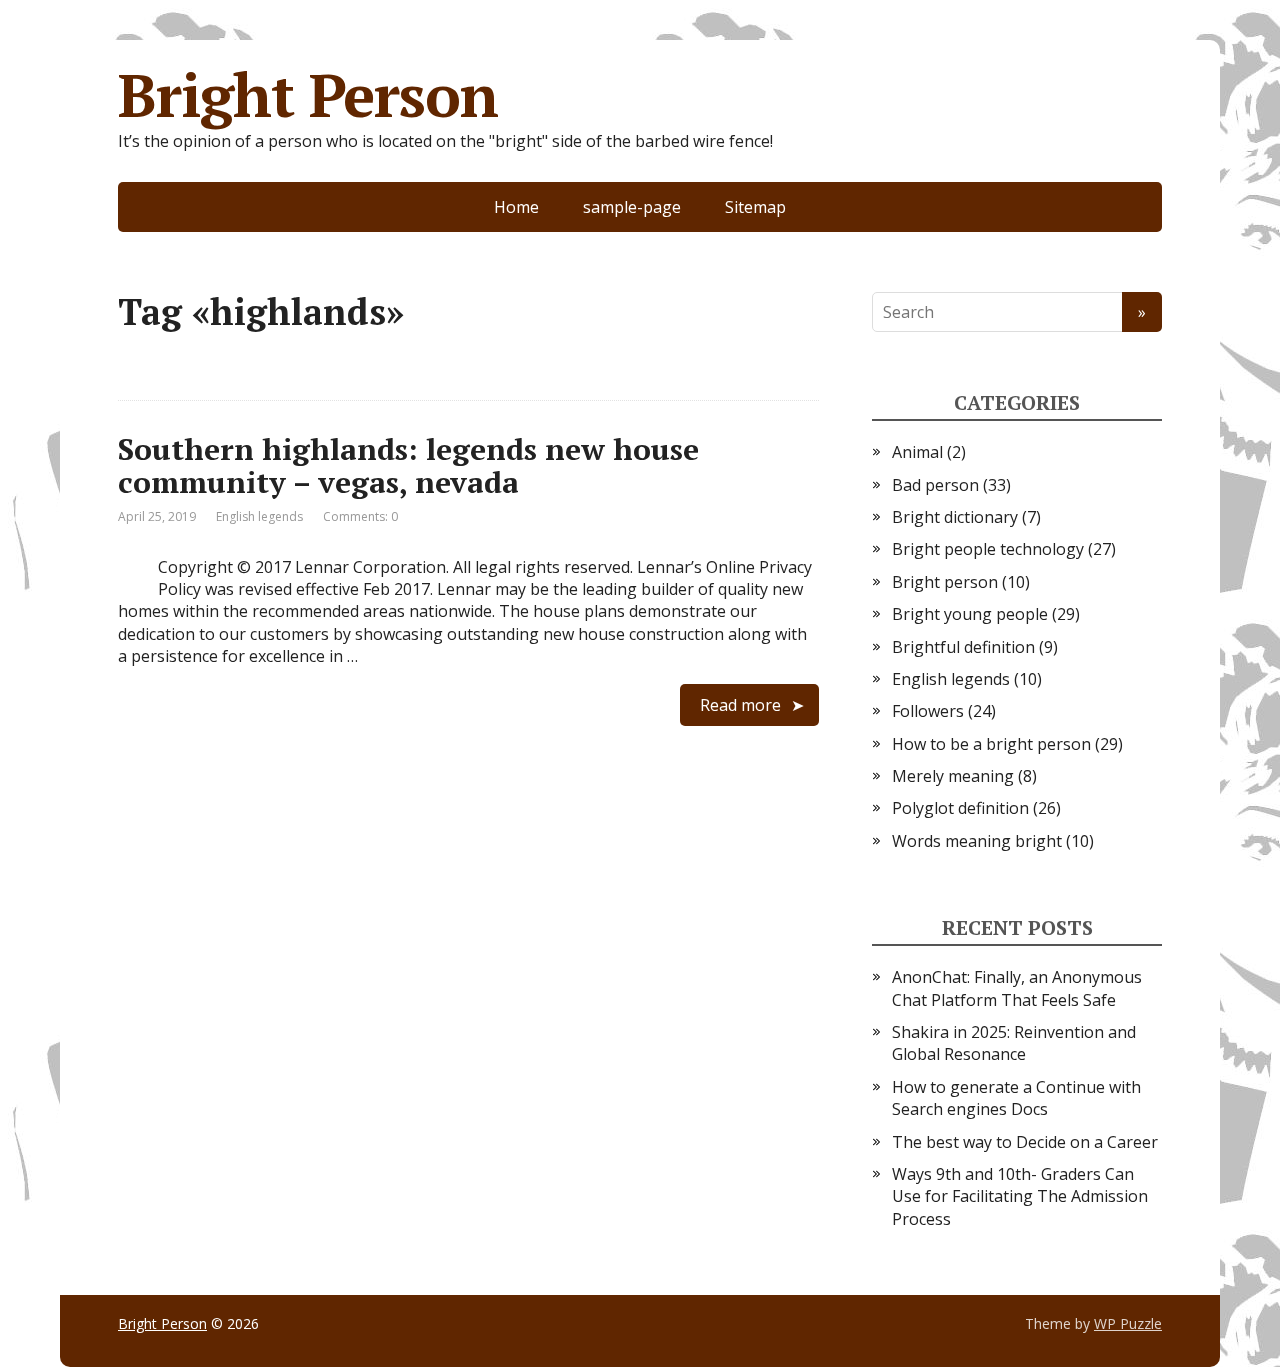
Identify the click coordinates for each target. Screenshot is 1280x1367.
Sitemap (755, 207)
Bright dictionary (955, 517)
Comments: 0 (360, 516)
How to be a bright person (991, 744)
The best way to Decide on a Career (1025, 1142)
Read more (740, 705)
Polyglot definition (960, 808)
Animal (917, 452)
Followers (928, 711)
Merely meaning (953, 776)
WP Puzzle (1128, 1323)
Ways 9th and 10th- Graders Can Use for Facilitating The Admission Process (1020, 1196)
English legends (259, 516)
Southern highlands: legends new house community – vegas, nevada (408, 465)
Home (516, 207)
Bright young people (970, 614)
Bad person (935, 485)
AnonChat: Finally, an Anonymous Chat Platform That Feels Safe (1017, 988)
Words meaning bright (977, 841)
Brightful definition (963, 647)
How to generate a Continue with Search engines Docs (1016, 1098)
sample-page (632, 207)
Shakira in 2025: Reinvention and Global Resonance (1014, 1043)
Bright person (945, 582)
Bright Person (307, 95)
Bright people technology (988, 549)
